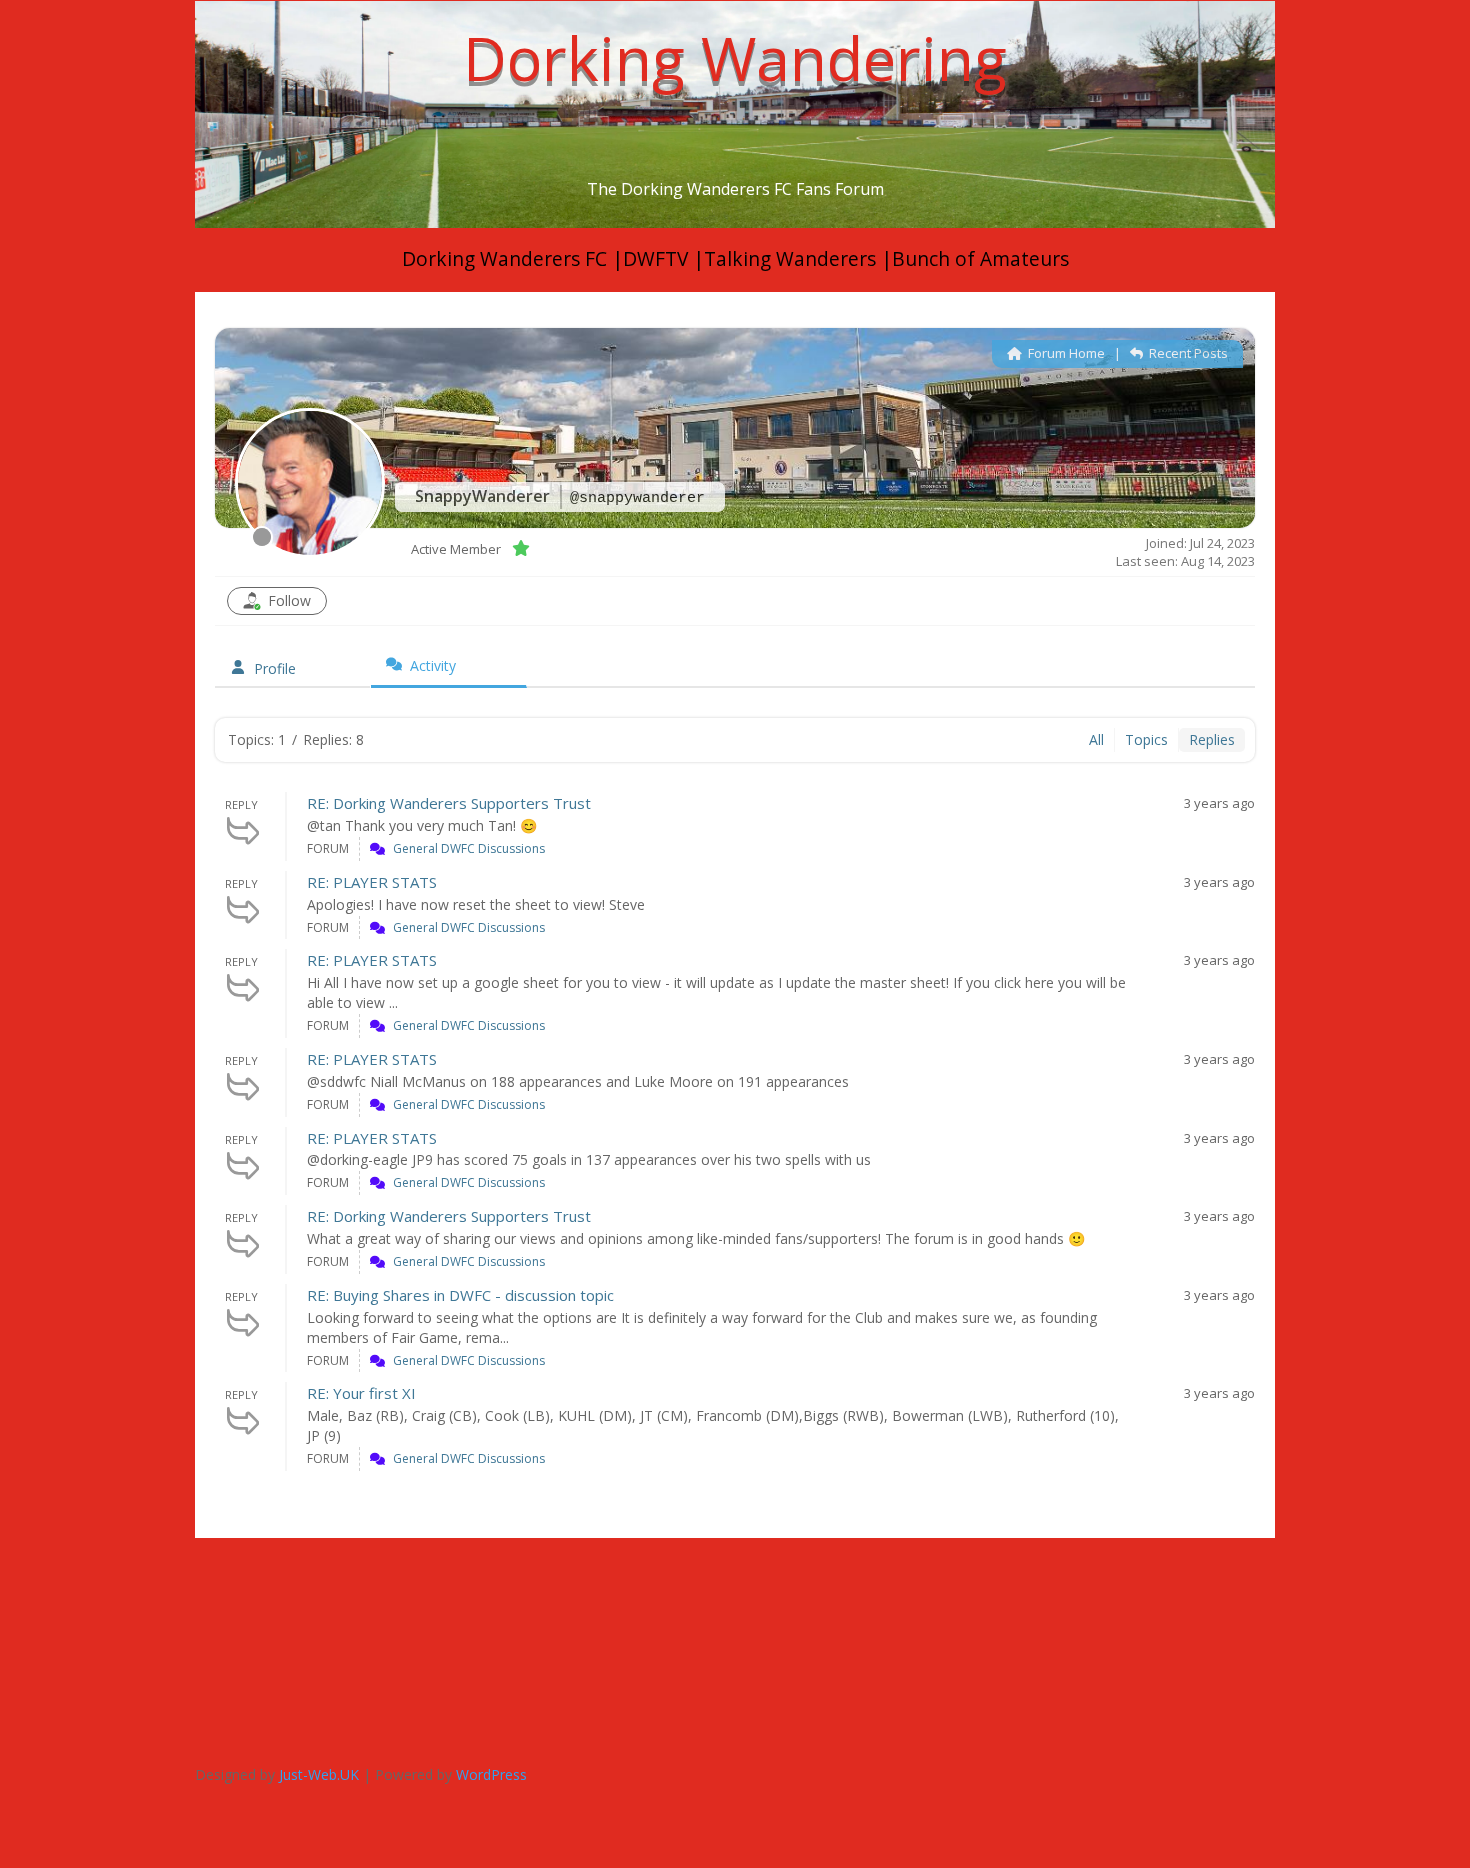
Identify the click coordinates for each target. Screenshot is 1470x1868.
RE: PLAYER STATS (372, 882)
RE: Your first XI (361, 1393)
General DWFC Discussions (469, 848)
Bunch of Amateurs (980, 259)
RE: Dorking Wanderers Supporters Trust (449, 803)
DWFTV (658, 259)
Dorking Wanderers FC (504, 259)
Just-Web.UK (319, 1774)
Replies (1212, 739)
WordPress (491, 1774)
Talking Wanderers (792, 259)
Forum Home (1065, 353)
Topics (1146, 739)
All (1096, 739)
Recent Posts (1187, 353)
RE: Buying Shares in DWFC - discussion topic (460, 1295)
